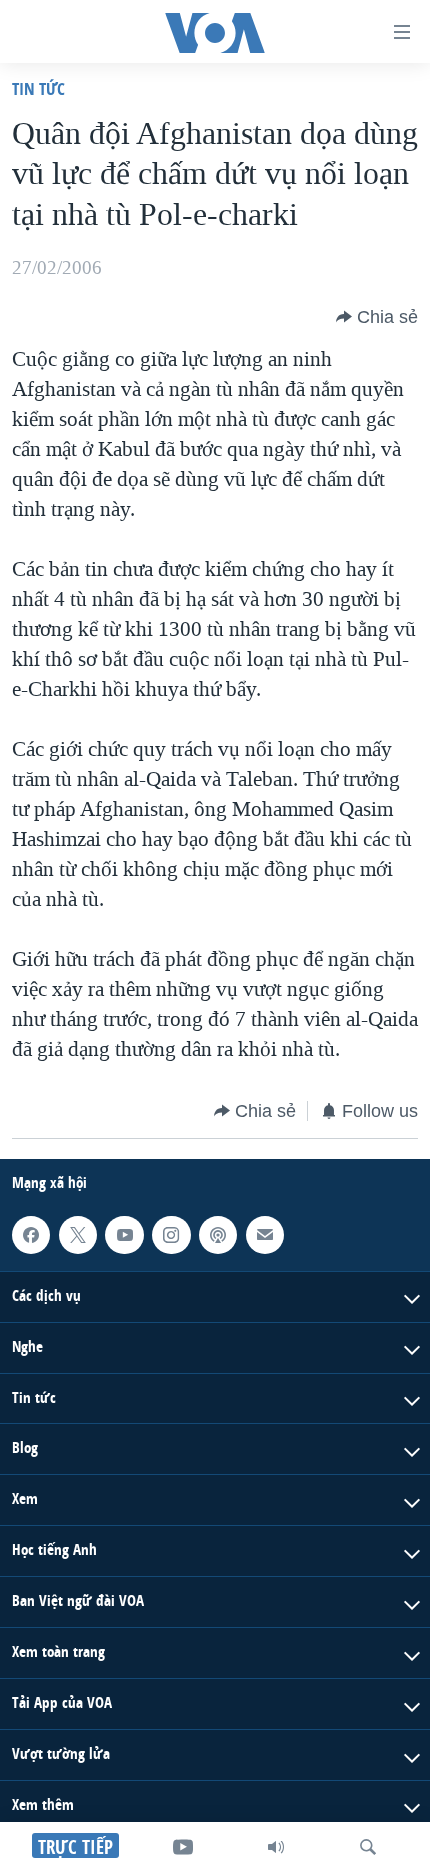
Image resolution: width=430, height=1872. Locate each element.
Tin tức (38, 88)
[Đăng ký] (265, 1235)
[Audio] (276, 1847)
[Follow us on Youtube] (124, 1235)
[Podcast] (218, 1235)
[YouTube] (183, 1847)
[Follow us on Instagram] (171, 1235)
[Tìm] (368, 1847)
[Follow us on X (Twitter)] (78, 1235)
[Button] (377, 317)
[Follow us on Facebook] (31, 1235)
